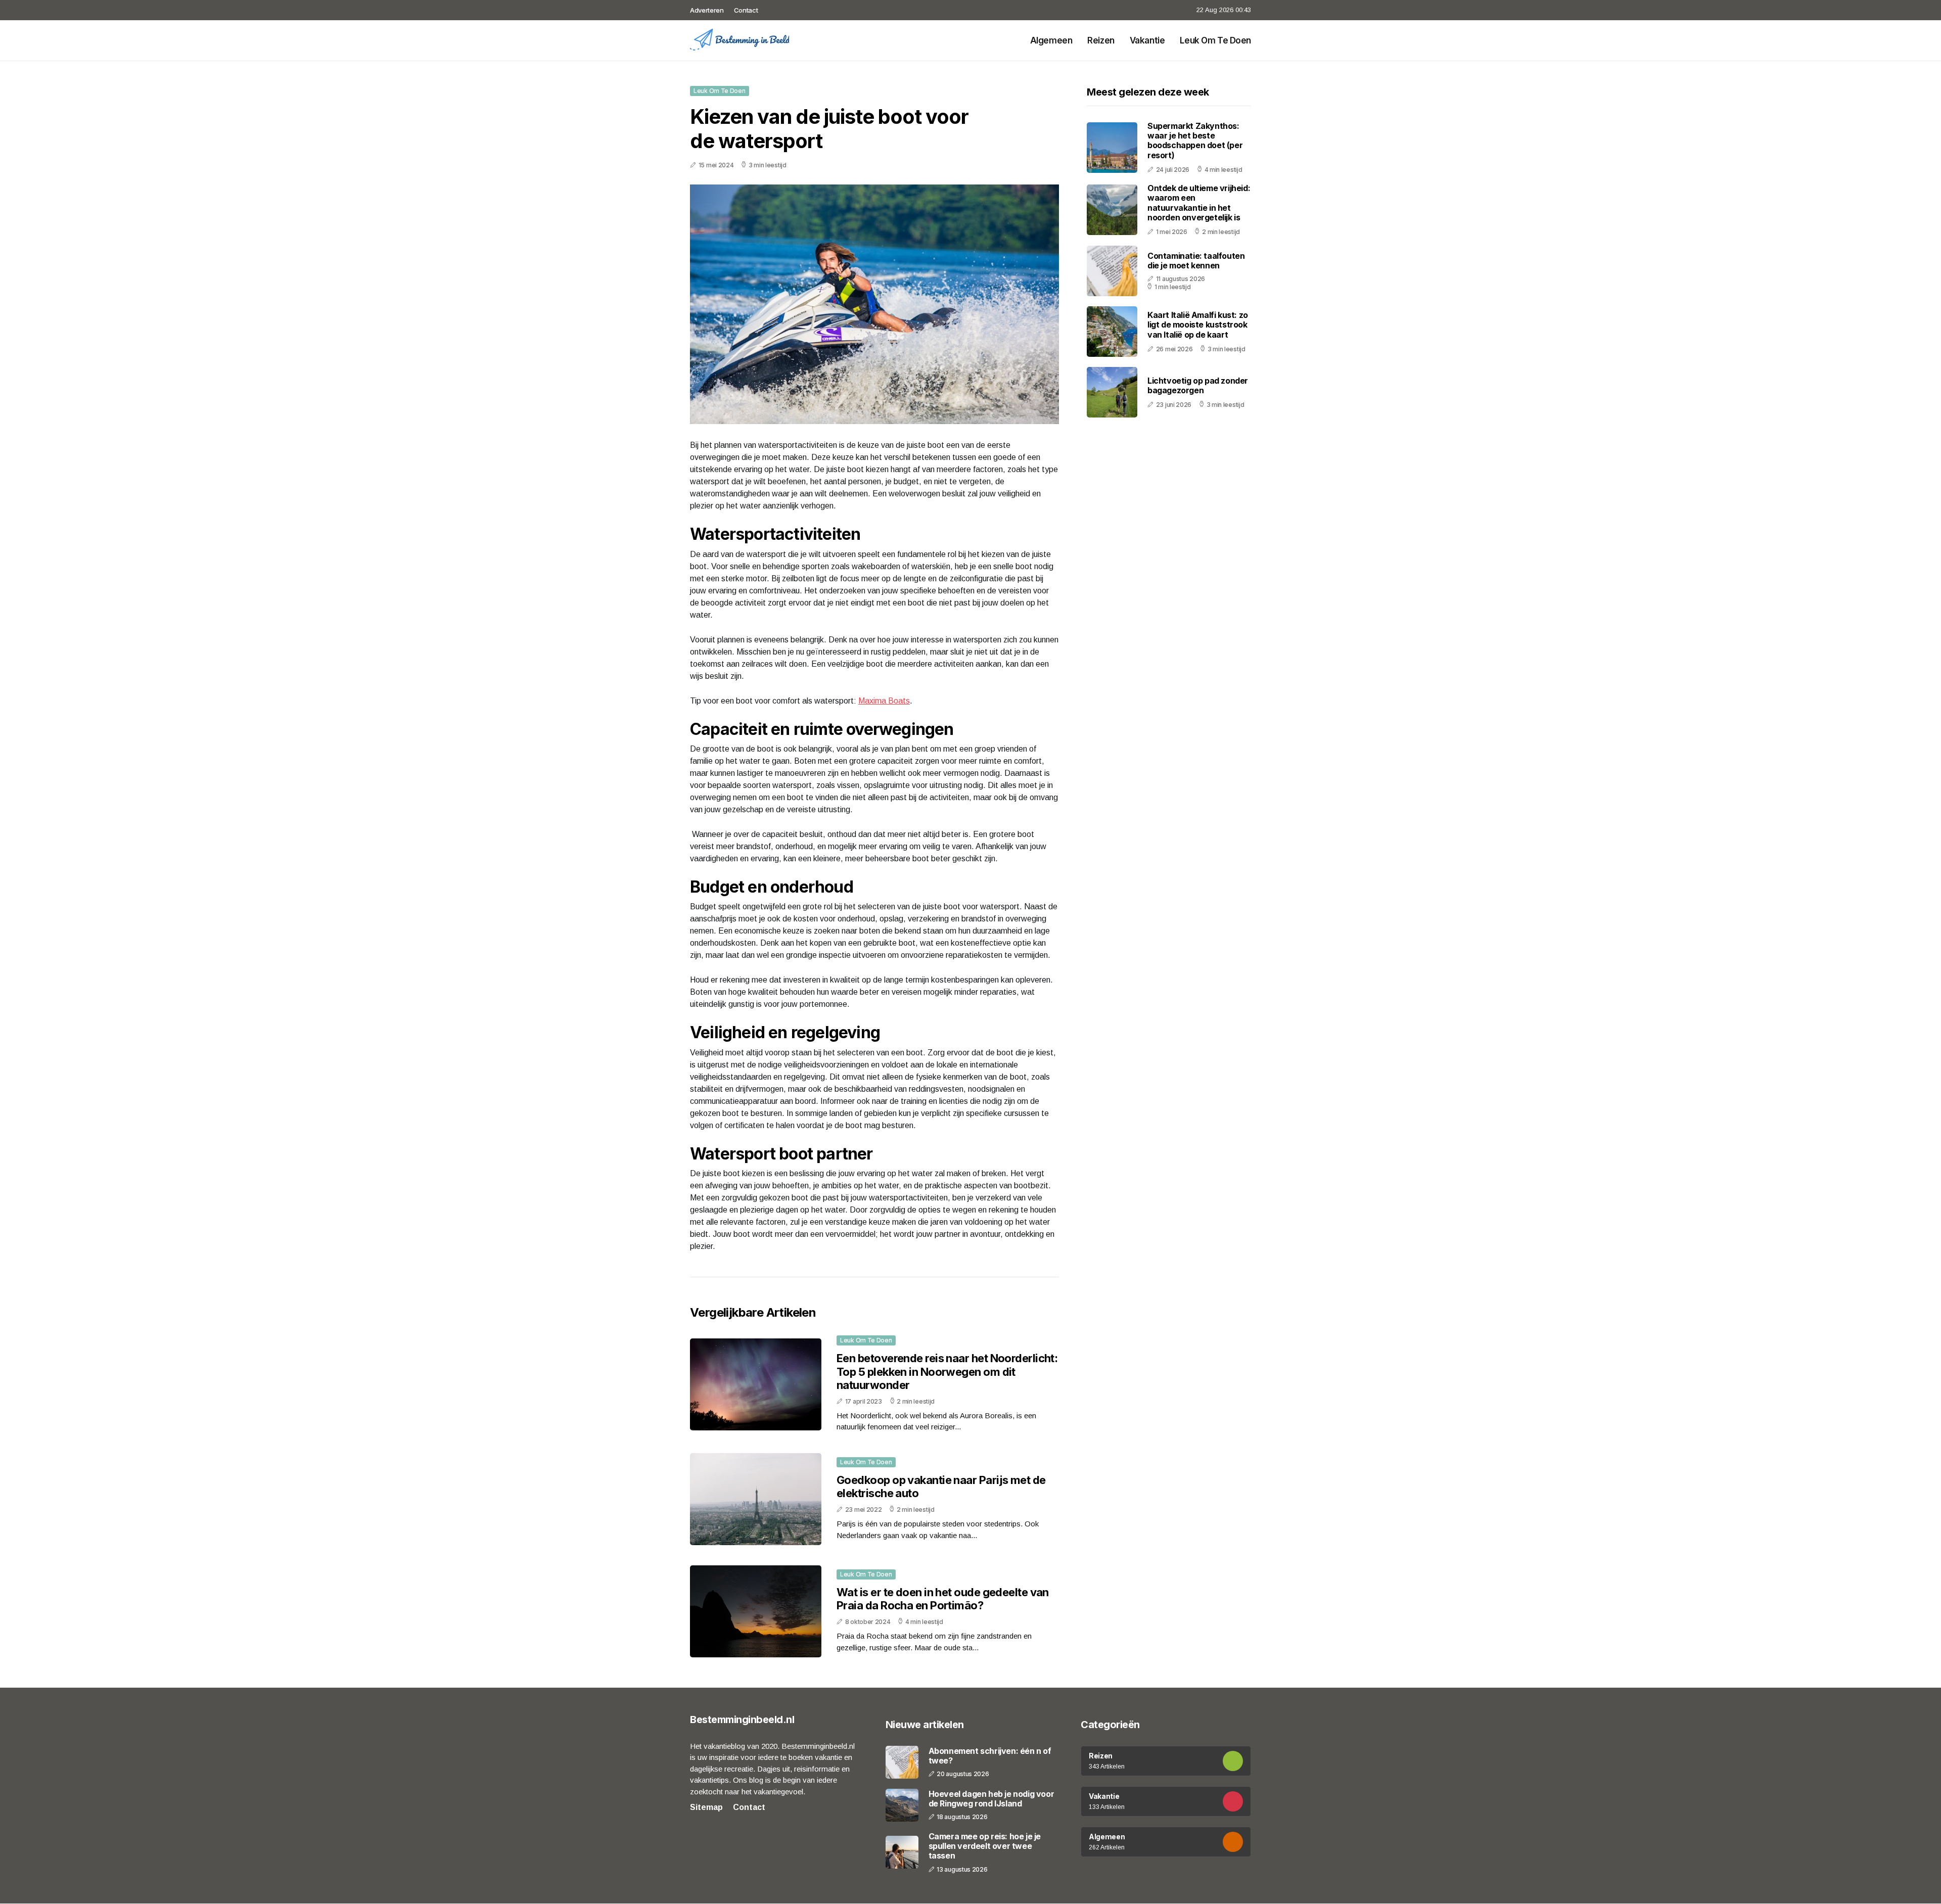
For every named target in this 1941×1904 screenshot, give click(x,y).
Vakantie (1147, 40)
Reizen (1101, 40)
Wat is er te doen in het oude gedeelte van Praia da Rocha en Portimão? (943, 1599)
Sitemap (706, 1807)
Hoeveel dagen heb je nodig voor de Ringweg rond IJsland (991, 1799)
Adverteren (707, 10)
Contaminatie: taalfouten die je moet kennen (1196, 261)
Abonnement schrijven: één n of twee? (990, 1756)
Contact (746, 10)
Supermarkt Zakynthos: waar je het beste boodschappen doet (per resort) (1195, 141)
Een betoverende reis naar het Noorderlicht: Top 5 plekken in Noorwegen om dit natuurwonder (947, 1372)
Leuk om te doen (1215, 40)
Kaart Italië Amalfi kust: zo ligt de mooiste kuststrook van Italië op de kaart (1198, 324)
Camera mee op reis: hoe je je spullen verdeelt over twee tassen (985, 1846)
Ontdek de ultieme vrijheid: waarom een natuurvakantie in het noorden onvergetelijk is (1199, 203)
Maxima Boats (884, 701)
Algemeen (1051, 40)
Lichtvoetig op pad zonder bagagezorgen (1198, 385)
